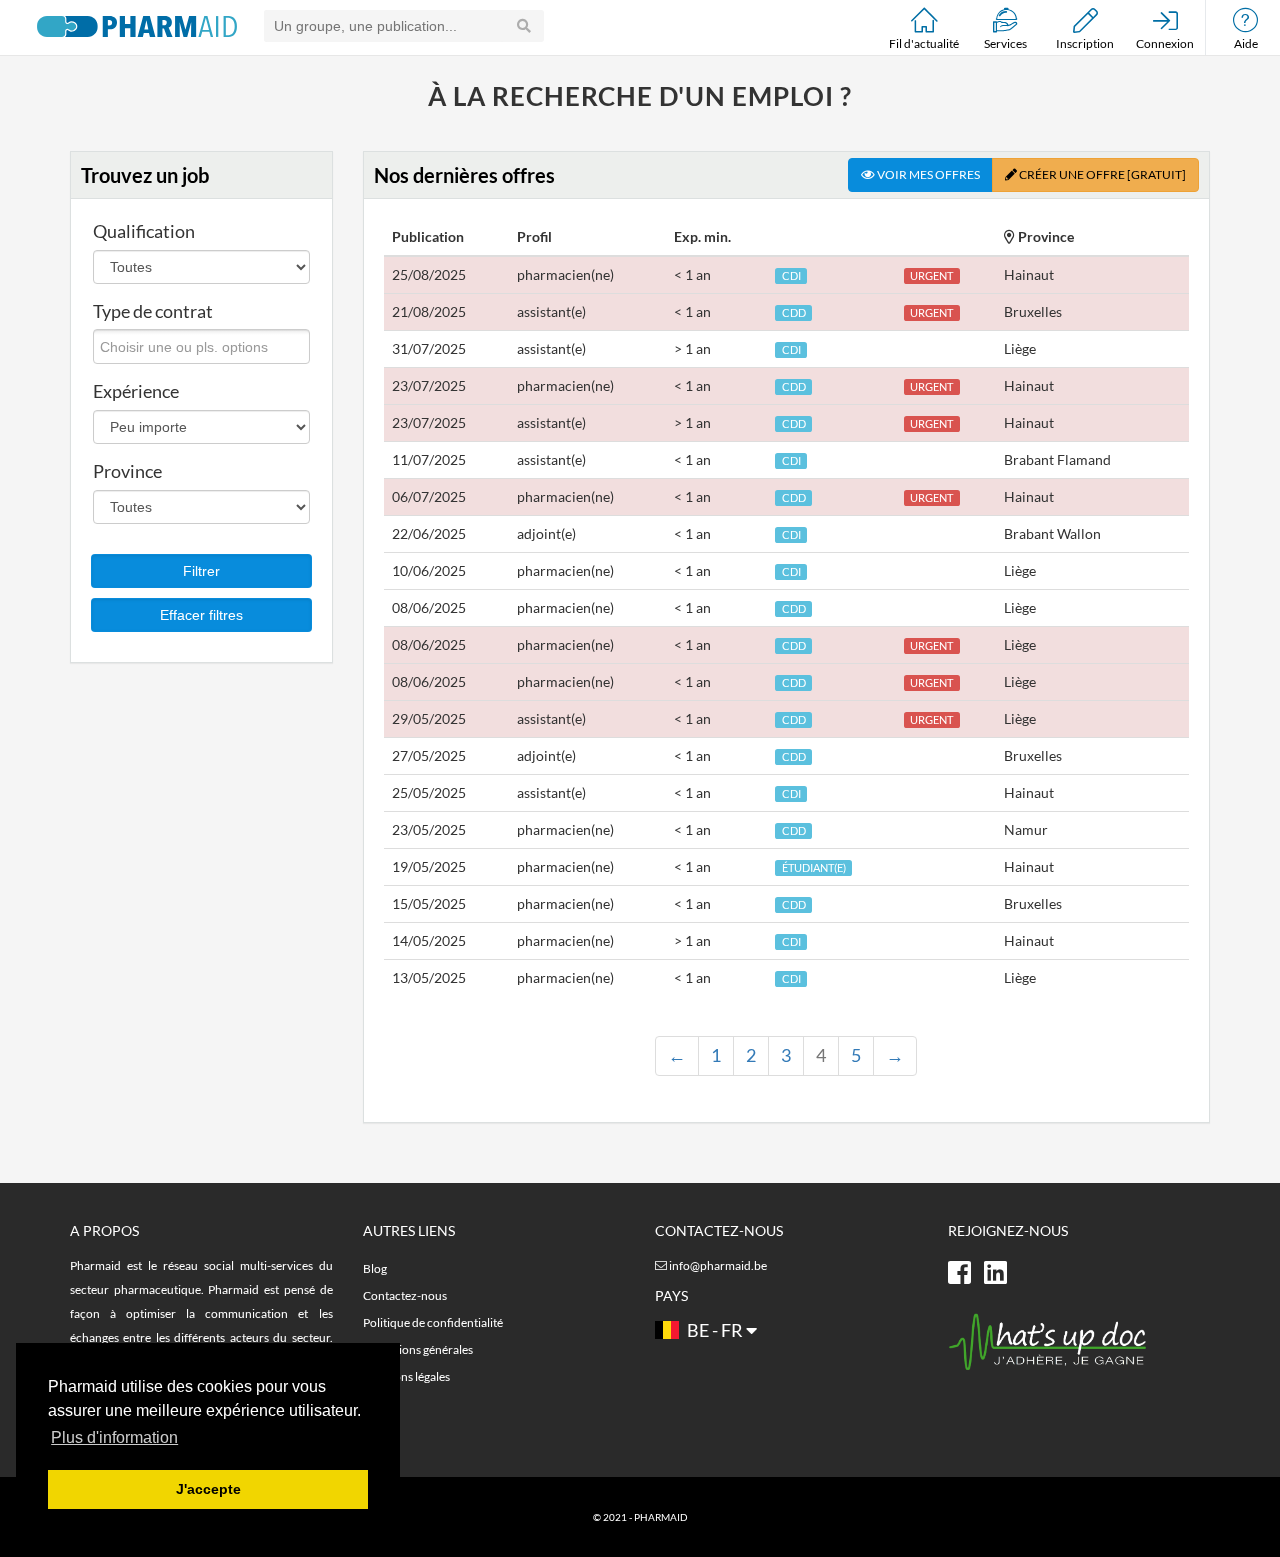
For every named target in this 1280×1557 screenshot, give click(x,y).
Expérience (136, 391)
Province (127, 471)
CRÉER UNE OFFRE (1101, 174)
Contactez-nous (405, 1295)
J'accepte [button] (208, 1489)
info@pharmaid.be (718, 1265)
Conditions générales (418, 1349)
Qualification (144, 231)
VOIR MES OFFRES (927, 174)
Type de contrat (153, 311)
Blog (375, 1268)
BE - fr (715, 1330)
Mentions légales (406, 1376)
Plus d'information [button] (114, 1437)
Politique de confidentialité (433, 1322)
